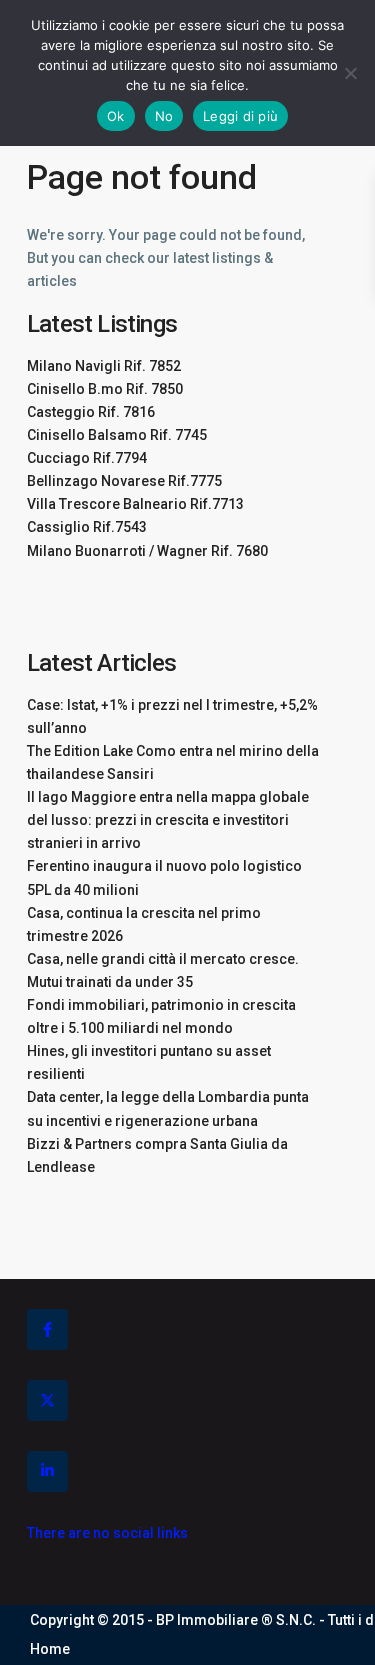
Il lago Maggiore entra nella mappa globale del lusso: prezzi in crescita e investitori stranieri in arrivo (168, 820)
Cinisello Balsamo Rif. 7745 (117, 435)
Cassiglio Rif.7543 (87, 527)
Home (50, 1649)
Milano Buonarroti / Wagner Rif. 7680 (147, 551)
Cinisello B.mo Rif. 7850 (105, 389)
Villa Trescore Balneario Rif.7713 (135, 504)
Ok (116, 116)
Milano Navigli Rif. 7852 (104, 366)
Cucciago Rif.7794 (87, 458)
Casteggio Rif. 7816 (91, 412)
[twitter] (47, 1400)
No (164, 116)
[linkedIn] (47, 1471)
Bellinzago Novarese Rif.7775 (124, 481)
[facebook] (47, 1329)
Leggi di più (240, 116)
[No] (350, 73)
